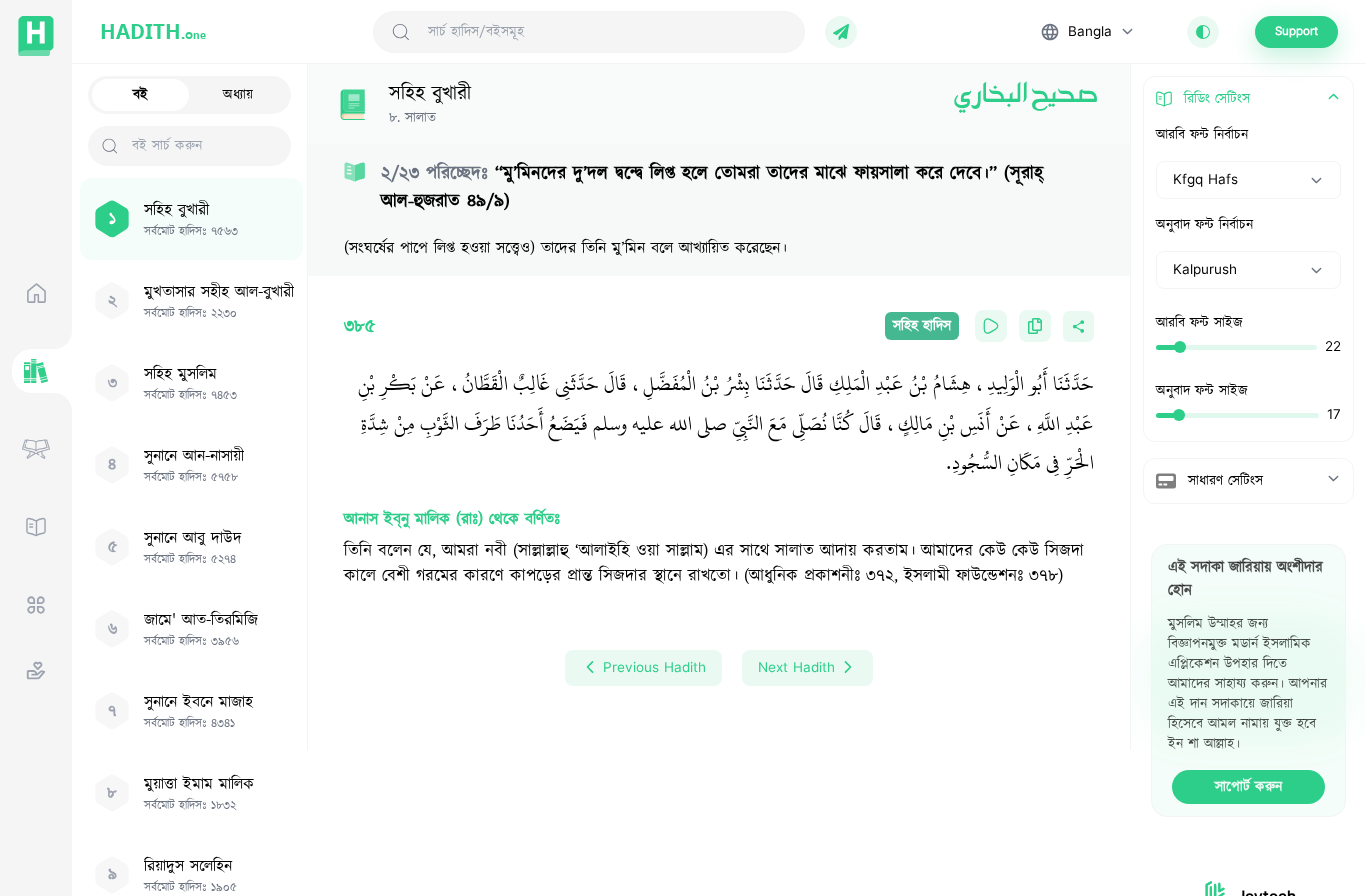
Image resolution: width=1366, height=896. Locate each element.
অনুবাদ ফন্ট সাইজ (1202, 391)
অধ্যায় (238, 95)
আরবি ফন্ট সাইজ (1199, 323)
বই (140, 95)
